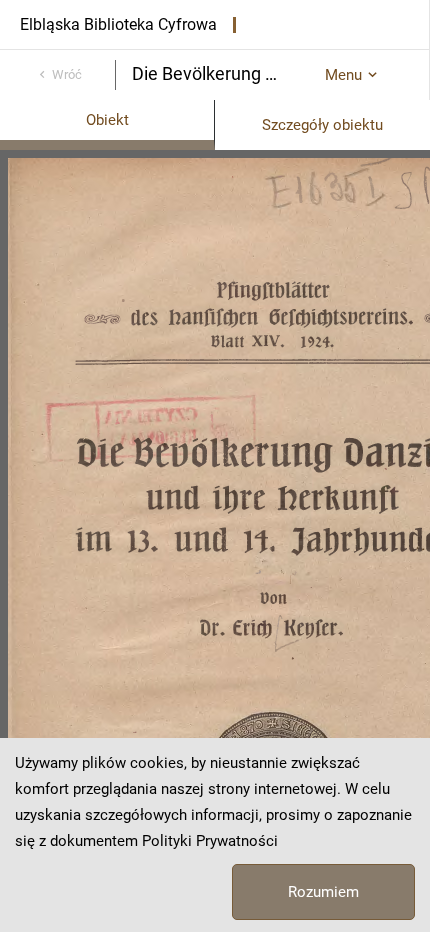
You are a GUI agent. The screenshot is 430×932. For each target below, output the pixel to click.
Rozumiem (323, 892)
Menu (343, 75)
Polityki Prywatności (210, 841)
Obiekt (107, 120)
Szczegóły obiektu (322, 125)
